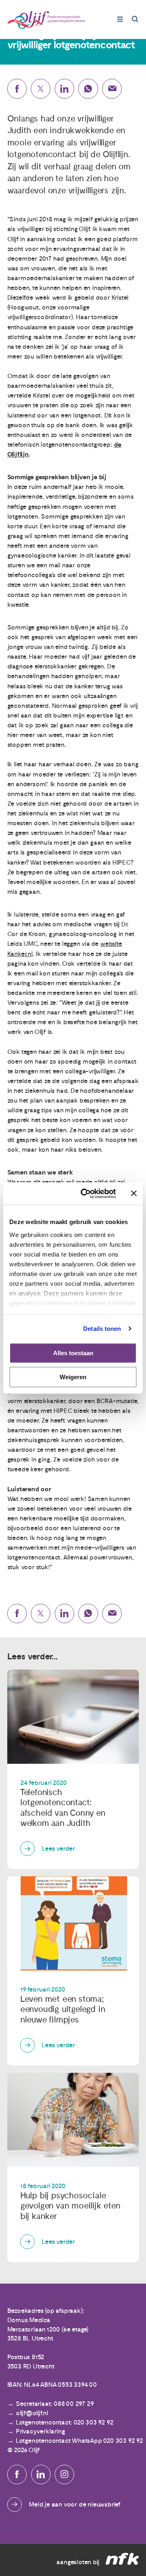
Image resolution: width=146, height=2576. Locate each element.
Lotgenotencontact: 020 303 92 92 (65, 2422)
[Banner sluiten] (134, 1194)
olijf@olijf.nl (32, 2413)
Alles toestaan (73, 1353)
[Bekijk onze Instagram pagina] (64, 2474)
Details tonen (102, 1329)
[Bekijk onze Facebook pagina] (17, 2474)
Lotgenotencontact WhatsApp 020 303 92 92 (79, 2441)
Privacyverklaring (41, 2431)
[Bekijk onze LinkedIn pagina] (41, 2474)
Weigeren (73, 1377)
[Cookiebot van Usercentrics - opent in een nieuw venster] (86, 1194)
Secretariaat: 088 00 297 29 (55, 2404)
